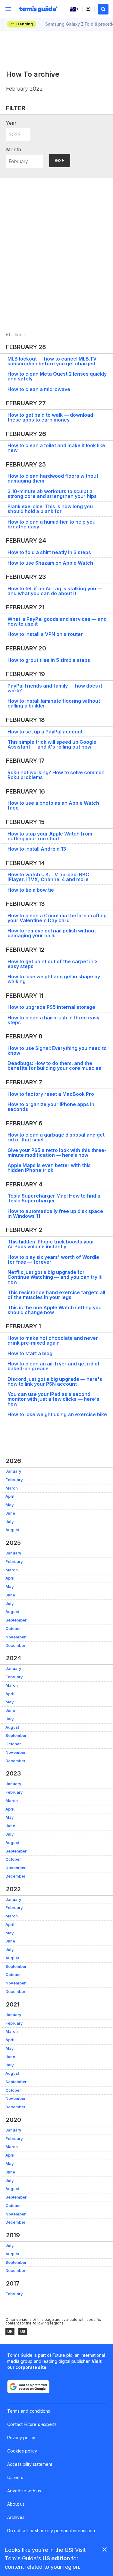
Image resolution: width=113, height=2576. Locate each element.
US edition (56, 2558)
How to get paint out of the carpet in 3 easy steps (53, 964)
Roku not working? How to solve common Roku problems (56, 775)
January (13, 1471)
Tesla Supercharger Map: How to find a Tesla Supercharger (54, 1198)
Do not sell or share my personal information (51, 2531)
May (10, 1505)
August (12, 1530)
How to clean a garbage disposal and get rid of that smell (56, 1137)
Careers (15, 2477)
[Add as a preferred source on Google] (28, 2387)
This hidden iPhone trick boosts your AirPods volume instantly (51, 1244)
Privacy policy (21, 2438)
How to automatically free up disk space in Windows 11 (55, 1214)
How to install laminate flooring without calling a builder (54, 703)
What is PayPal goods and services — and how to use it (57, 621)
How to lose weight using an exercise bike (57, 1414)
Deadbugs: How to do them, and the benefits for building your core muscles (54, 1066)
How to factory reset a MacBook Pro (51, 1094)
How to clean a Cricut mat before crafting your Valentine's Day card (57, 918)
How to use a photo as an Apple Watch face (53, 805)
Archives (16, 2517)
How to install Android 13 (37, 849)
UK (10, 2332)
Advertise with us (24, 2491)
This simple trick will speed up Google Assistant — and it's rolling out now (52, 744)
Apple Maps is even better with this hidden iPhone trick (49, 1168)
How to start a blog (30, 1353)
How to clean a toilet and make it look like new (56, 448)
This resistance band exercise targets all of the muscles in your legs (56, 1295)
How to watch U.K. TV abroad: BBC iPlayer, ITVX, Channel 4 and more (48, 877)
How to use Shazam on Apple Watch (50, 563)
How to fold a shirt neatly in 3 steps (49, 552)
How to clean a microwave (39, 389)
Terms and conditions (29, 2411)
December (15, 1646)
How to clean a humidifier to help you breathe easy (52, 524)
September (16, 1620)
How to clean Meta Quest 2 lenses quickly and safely (57, 376)
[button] (103, 9)
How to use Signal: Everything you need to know (57, 1051)
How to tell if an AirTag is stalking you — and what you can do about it (55, 591)
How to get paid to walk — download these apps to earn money (50, 417)
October (13, 1629)
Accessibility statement (30, 2464)
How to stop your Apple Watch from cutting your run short (50, 836)
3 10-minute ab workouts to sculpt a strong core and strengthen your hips (52, 494)
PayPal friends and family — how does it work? (55, 688)
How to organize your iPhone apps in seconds (51, 1107)
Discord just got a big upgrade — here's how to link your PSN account (55, 1381)
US (23, 2332)
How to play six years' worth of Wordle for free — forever (53, 1259)
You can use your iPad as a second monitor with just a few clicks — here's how (53, 1399)
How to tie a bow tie (31, 890)
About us (16, 2504)
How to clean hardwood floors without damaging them (53, 478)
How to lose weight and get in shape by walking (54, 979)
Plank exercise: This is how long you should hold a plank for (50, 509)
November (16, 1637)
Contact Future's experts (32, 2424)
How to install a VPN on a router (45, 634)
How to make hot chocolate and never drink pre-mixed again (53, 1340)
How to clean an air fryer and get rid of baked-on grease (54, 1366)
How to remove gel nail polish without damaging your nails (52, 933)
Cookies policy (22, 2451)
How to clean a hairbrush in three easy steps (53, 1020)
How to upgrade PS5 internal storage (51, 1007)
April (10, 1496)
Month (14, 149)
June (10, 1513)
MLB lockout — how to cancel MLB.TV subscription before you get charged (52, 361)
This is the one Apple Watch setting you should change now (55, 1310)
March (12, 1488)
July (10, 1522)
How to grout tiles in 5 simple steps (49, 660)
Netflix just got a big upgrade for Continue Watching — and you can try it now (55, 1277)
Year (11, 123)
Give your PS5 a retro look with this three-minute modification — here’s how (57, 1153)
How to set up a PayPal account (45, 732)
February (14, 1480)
